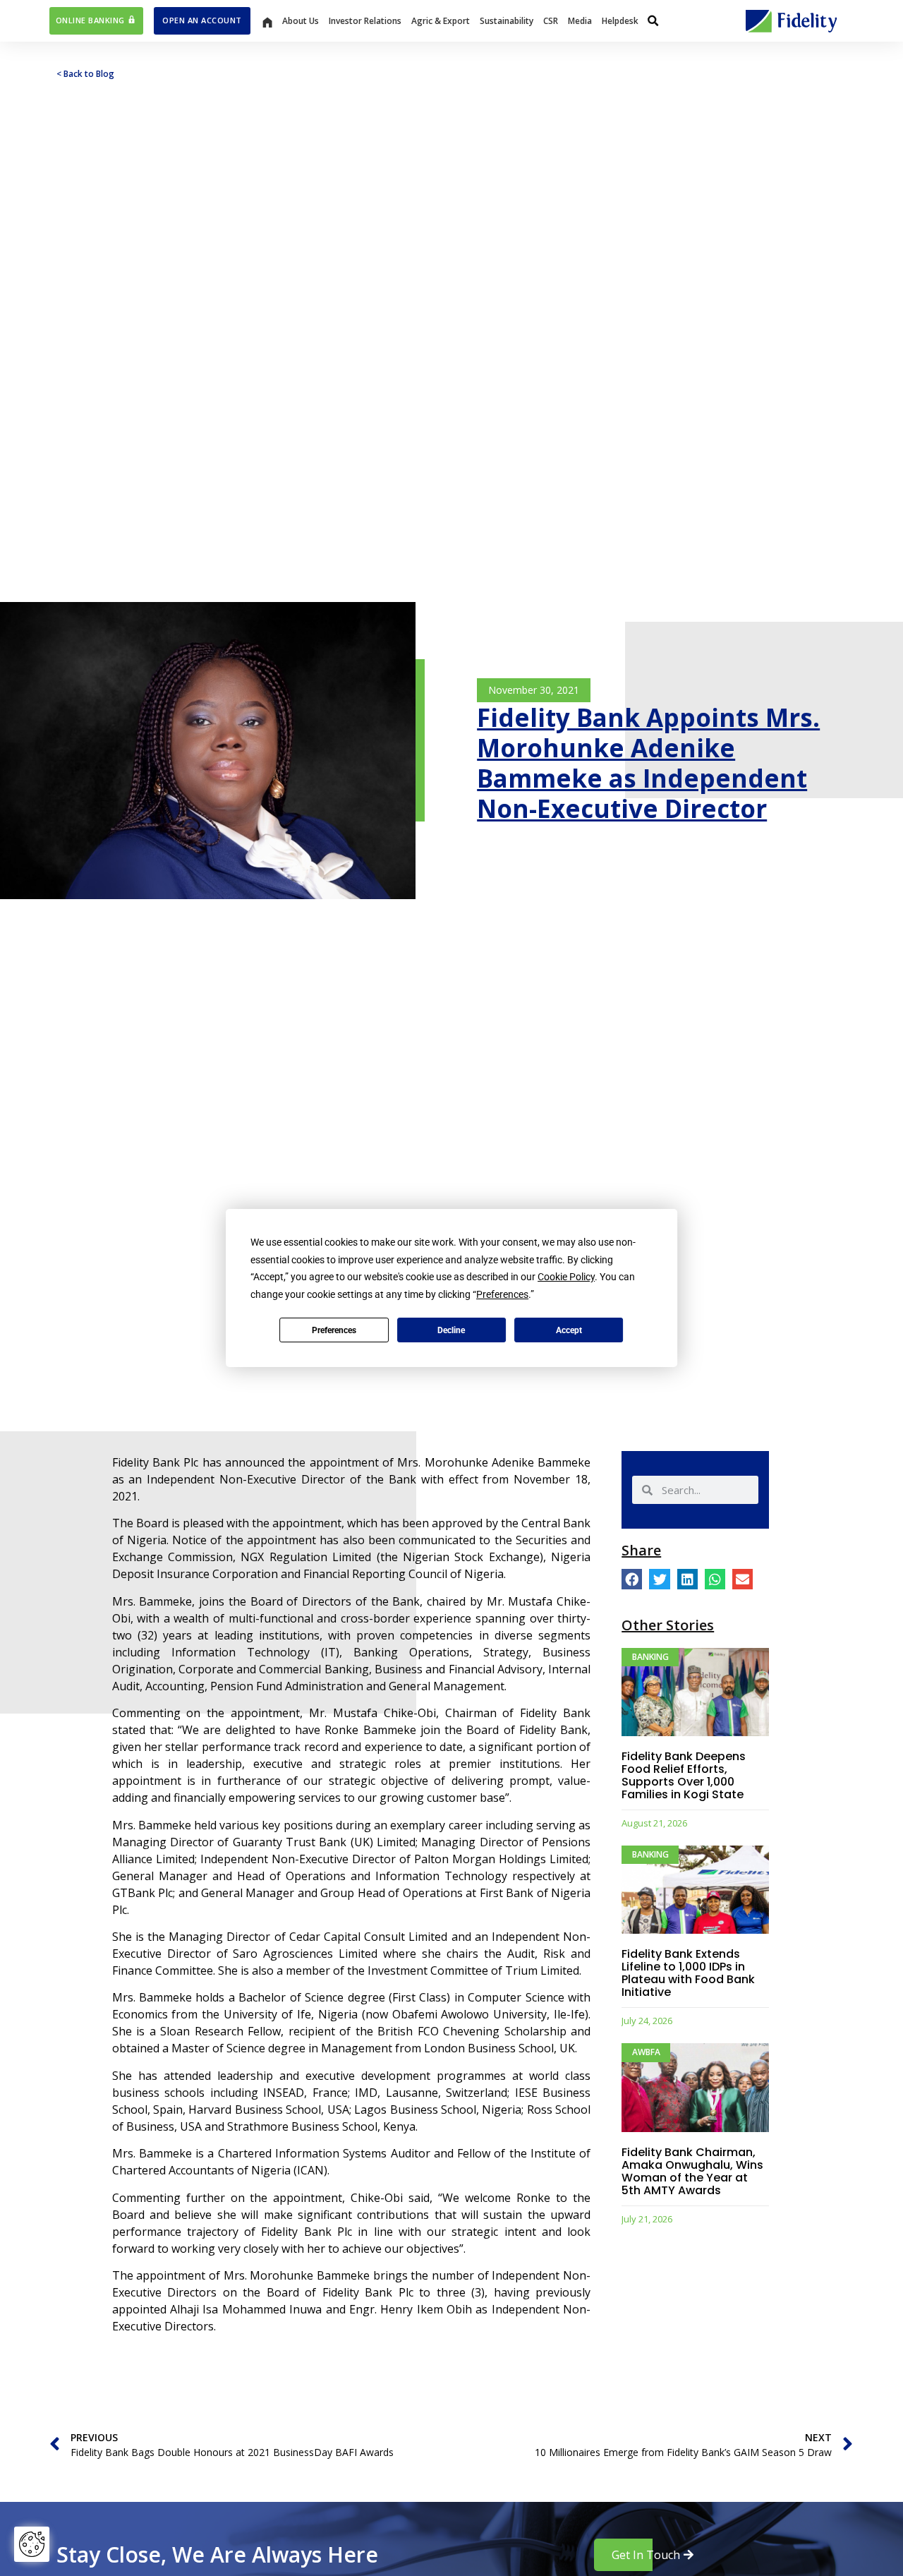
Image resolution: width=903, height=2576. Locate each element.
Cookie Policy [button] (566, 1277)
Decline (451, 1330)
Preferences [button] (502, 1294)
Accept (569, 1330)
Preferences (334, 1330)
